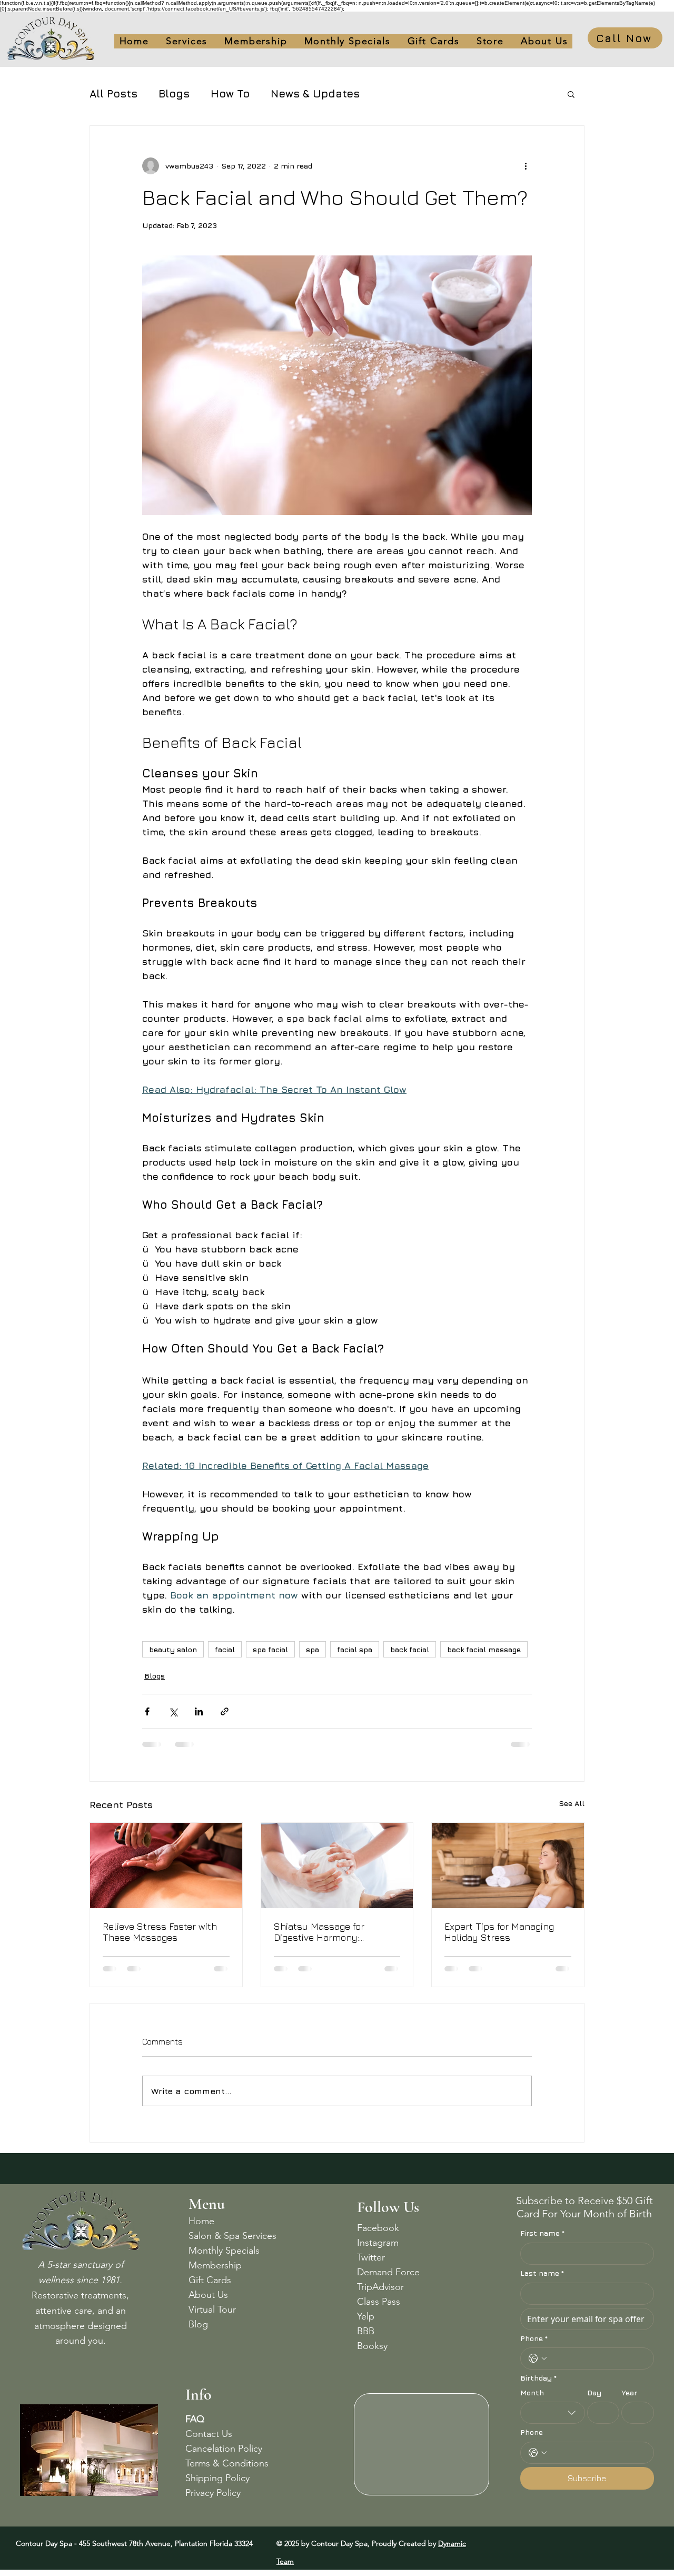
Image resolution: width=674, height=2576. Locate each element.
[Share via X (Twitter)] (173, 1711)
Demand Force (388, 2272)
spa (313, 1649)
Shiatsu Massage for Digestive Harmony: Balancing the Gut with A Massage (328, 1932)
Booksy (372, 2346)
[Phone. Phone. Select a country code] (538, 2358)
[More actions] (526, 166)
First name (542, 2233)
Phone (534, 2338)
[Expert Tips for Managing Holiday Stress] (508, 1866)
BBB (366, 2331)
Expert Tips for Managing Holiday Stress (499, 1932)
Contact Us (209, 2434)
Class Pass (379, 2302)
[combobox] (553, 2413)
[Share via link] (225, 1711)
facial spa (355, 1649)
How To (230, 93)
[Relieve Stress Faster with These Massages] (166, 1866)
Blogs (174, 93)
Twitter (371, 2257)
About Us (208, 2295)
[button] (434, 41)
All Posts (113, 93)
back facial (410, 1649)
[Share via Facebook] (147, 1711)
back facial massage (484, 1649)
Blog (198, 2324)
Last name (542, 2273)
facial (225, 1649)
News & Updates (315, 93)
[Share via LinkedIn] (199, 1711)
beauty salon (173, 1649)
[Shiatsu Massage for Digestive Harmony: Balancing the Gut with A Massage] (337, 1866)
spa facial (270, 1649)
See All (572, 1803)
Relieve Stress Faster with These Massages (160, 1932)
